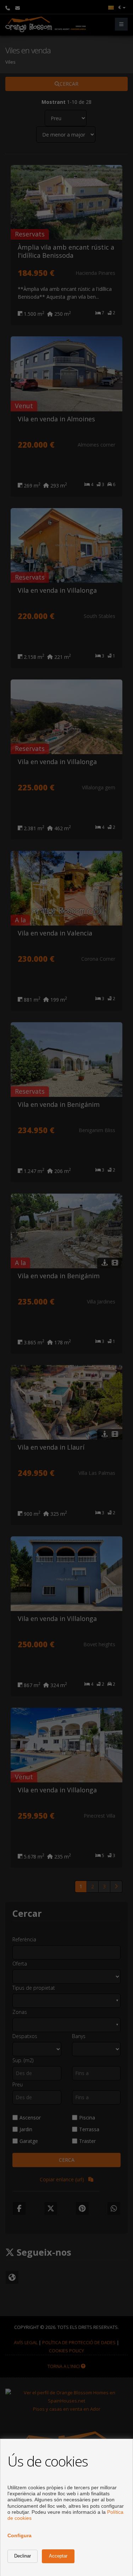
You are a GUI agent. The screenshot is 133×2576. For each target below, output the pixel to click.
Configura (20, 2535)
